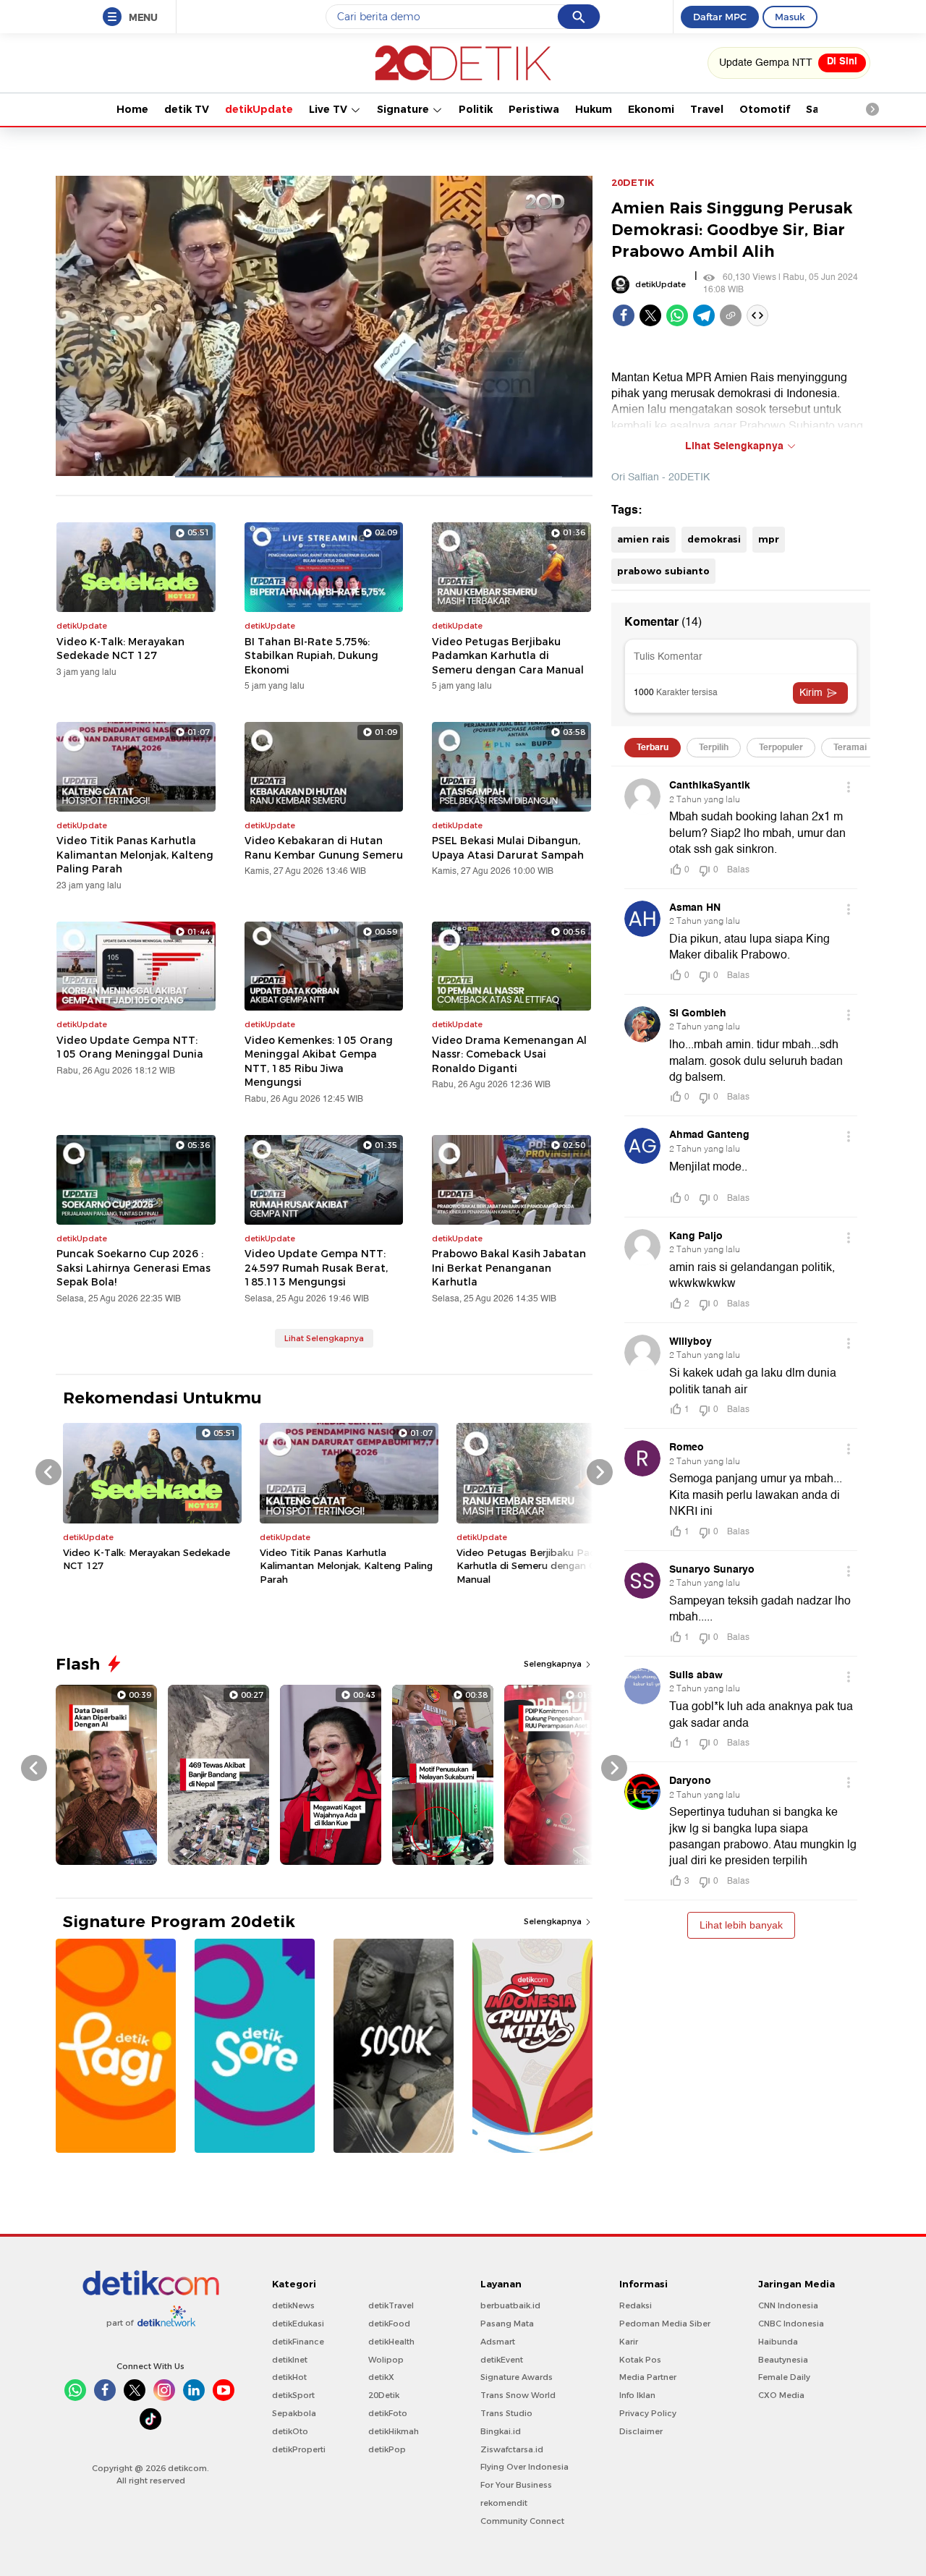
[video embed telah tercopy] (757, 315)
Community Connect (522, 2521)
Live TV (330, 109)
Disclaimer (641, 2431)
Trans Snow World (518, 2395)
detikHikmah (394, 2431)
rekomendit (504, 2503)
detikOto (290, 2431)
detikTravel (391, 2305)
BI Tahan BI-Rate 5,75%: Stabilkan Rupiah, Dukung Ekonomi (311, 656)
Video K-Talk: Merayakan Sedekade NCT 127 (120, 649)
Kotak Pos (640, 2360)
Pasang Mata (507, 2324)
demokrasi (714, 539)
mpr (769, 539)
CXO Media (781, 2395)
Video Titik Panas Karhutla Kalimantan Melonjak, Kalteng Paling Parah (135, 855)
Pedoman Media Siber (665, 2324)
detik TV (187, 109)
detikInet (290, 2360)
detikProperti (299, 2449)
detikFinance (298, 2342)
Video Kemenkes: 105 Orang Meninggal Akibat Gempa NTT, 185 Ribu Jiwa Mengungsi (319, 1062)
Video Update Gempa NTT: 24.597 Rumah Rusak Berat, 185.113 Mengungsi (316, 1268)
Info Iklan (637, 2395)
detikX (381, 2377)
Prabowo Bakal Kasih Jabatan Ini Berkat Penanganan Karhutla (509, 1268)
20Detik (384, 2395)
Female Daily (784, 2377)
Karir (629, 2342)
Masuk (790, 17)
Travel (707, 109)
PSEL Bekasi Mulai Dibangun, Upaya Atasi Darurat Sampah (508, 848)
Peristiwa (534, 109)
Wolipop (386, 2360)
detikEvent (502, 2360)
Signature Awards (517, 2377)
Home (132, 109)
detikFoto (388, 2413)
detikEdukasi (298, 2324)
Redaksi (636, 2305)
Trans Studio (506, 2413)
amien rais (643, 539)
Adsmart (498, 2342)
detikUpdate (259, 109)
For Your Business (516, 2485)
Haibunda (778, 2342)
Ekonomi (651, 109)
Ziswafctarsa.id (512, 2449)
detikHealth (391, 2342)
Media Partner (648, 2377)
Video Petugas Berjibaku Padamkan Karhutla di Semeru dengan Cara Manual (508, 656)
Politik (476, 109)
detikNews (293, 2305)
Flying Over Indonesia (524, 2467)
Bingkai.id (501, 2431)
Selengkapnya (554, 1664)
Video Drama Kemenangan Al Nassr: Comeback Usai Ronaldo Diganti (509, 1054)
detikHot (289, 2377)
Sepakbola (294, 2413)
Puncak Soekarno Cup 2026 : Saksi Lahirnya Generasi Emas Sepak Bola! (133, 1268)
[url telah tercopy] (731, 315)
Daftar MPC (720, 17)
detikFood (389, 2324)
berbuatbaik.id (510, 2305)
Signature (404, 109)
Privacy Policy (648, 2413)
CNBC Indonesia (791, 2324)
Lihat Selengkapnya (324, 1338)
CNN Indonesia (788, 2305)
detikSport (293, 2395)
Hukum (594, 109)
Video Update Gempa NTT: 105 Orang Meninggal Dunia (130, 1047)
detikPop (387, 2449)
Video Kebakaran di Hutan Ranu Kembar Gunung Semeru (324, 848)
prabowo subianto (663, 571)
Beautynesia (783, 2360)
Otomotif (765, 109)
